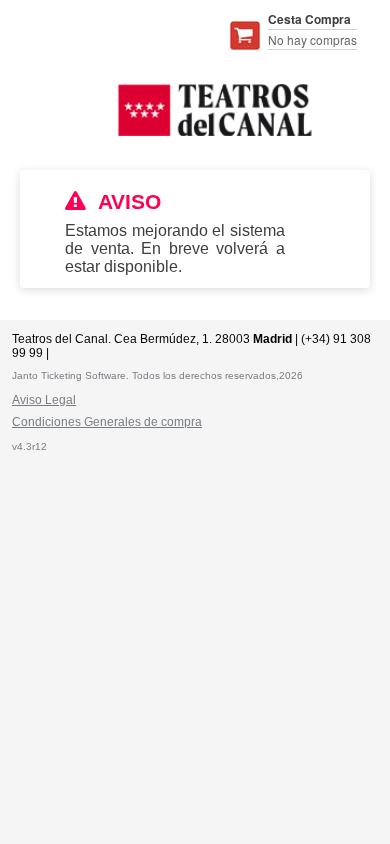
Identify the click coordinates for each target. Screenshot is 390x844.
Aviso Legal (44, 400)
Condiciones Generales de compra (107, 422)
